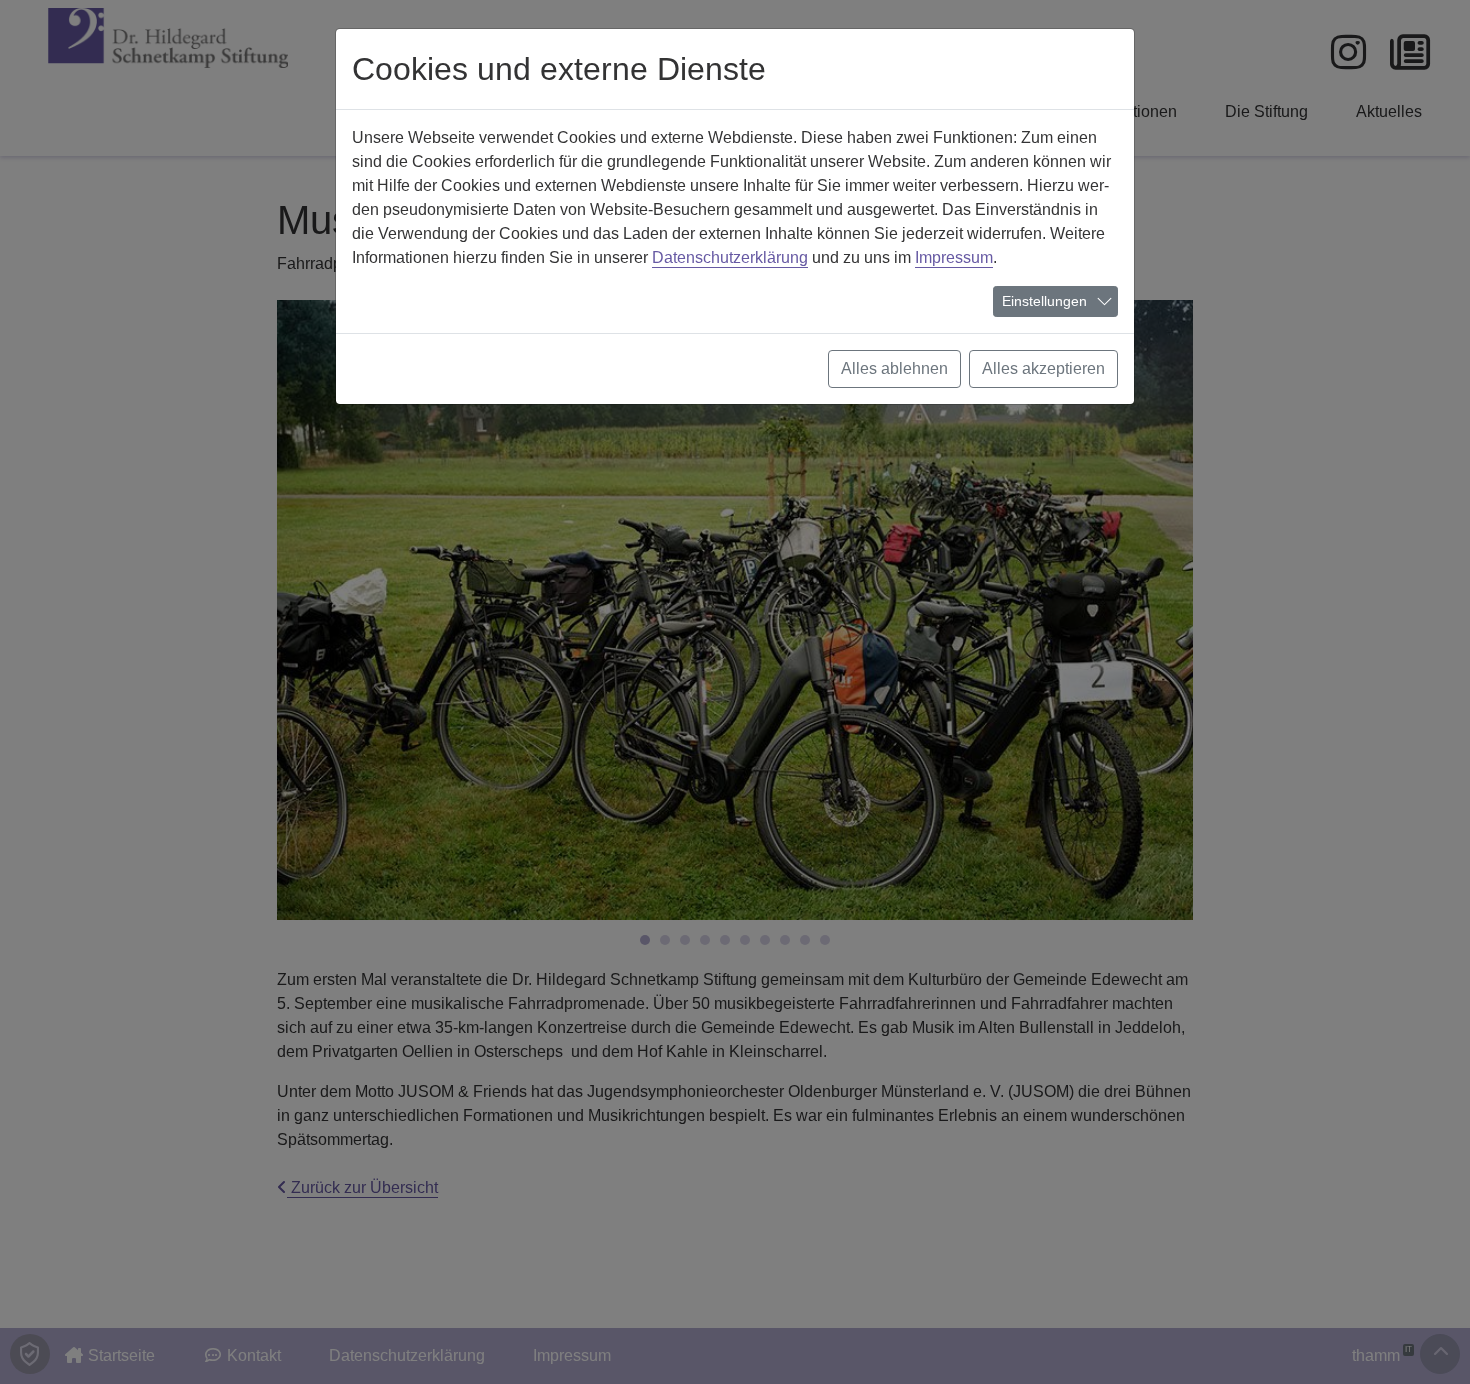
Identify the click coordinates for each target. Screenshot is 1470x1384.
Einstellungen (1044, 301)
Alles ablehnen (894, 368)
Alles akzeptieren (1043, 368)
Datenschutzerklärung (730, 257)
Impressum (954, 257)
